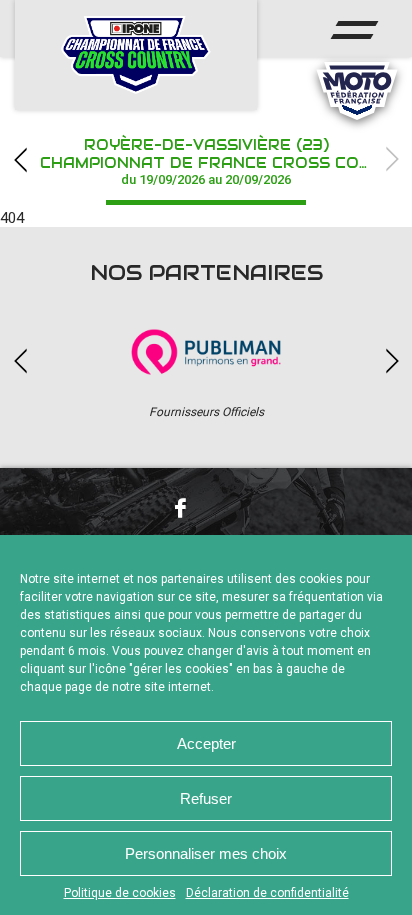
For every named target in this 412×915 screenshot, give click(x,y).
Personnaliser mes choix (206, 853)
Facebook (180, 508)
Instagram (232, 507)
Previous (20, 159)
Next (392, 159)
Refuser (206, 798)
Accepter (206, 743)
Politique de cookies (120, 893)
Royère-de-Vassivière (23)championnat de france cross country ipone (226, 161)
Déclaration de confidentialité (267, 893)
